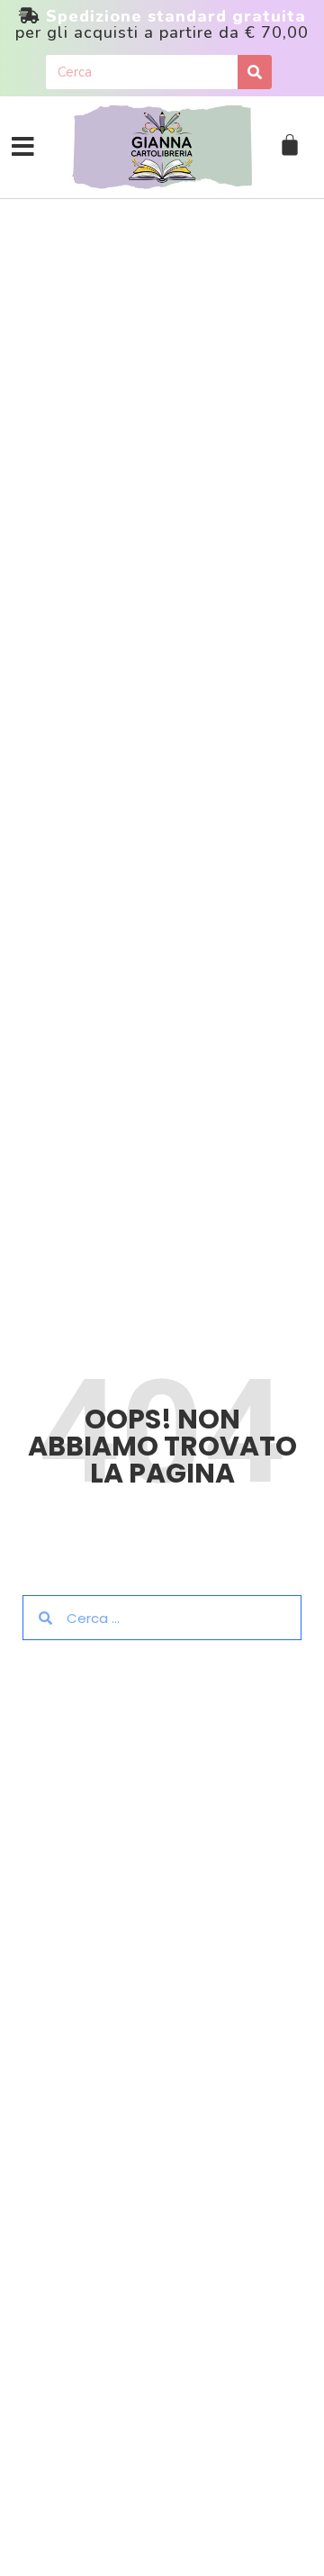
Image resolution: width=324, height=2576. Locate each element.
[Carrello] (290, 145)
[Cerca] (255, 72)
